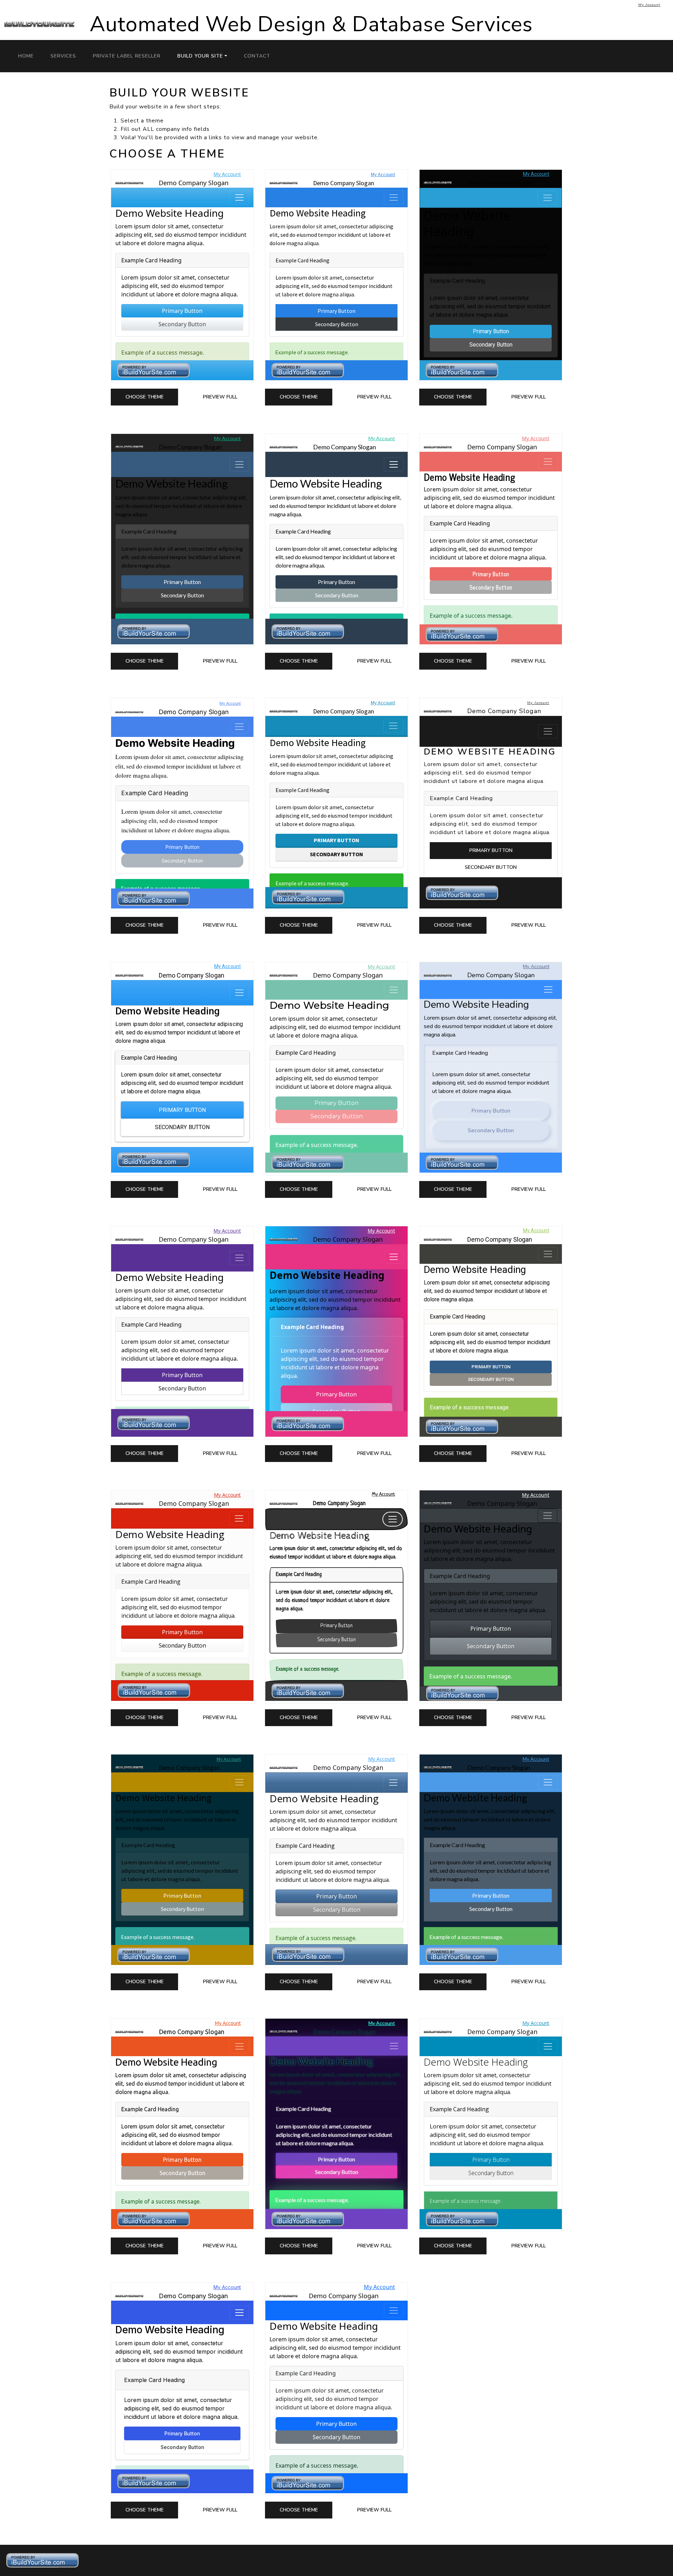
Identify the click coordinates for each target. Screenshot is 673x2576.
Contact (257, 56)
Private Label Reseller (127, 56)
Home (26, 56)
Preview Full (220, 397)
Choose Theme (145, 397)
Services (63, 56)
